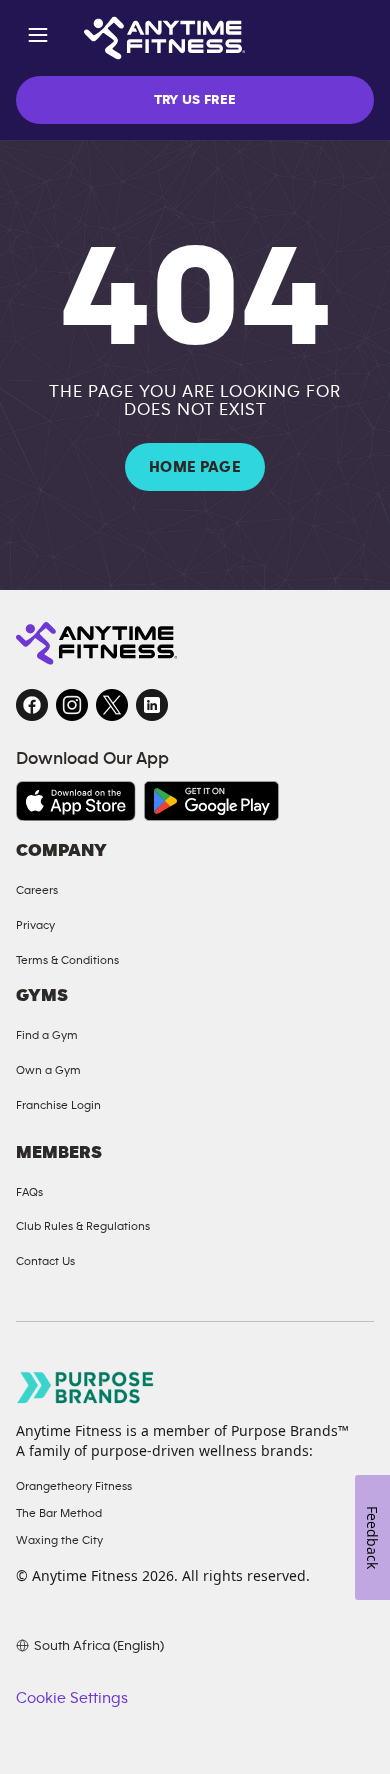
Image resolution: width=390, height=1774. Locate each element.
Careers (37, 890)
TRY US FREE (195, 100)
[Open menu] (38, 38)
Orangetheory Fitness (74, 1486)
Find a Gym (47, 1035)
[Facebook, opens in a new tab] (32, 705)
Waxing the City (59, 1540)
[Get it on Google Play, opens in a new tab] (211, 801)
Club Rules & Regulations (83, 1226)
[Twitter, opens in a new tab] (112, 705)
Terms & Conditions (67, 960)
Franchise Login (58, 1105)
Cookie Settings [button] (72, 1698)
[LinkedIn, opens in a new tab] (152, 705)
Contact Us (45, 1261)
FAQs (29, 1192)
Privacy (35, 925)
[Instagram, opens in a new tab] (72, 705)
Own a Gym (48, 1070)
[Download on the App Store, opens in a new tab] (76, 801)
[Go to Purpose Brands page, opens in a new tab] (86, 1387)
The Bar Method (59, 1513)
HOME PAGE (195, 467)
